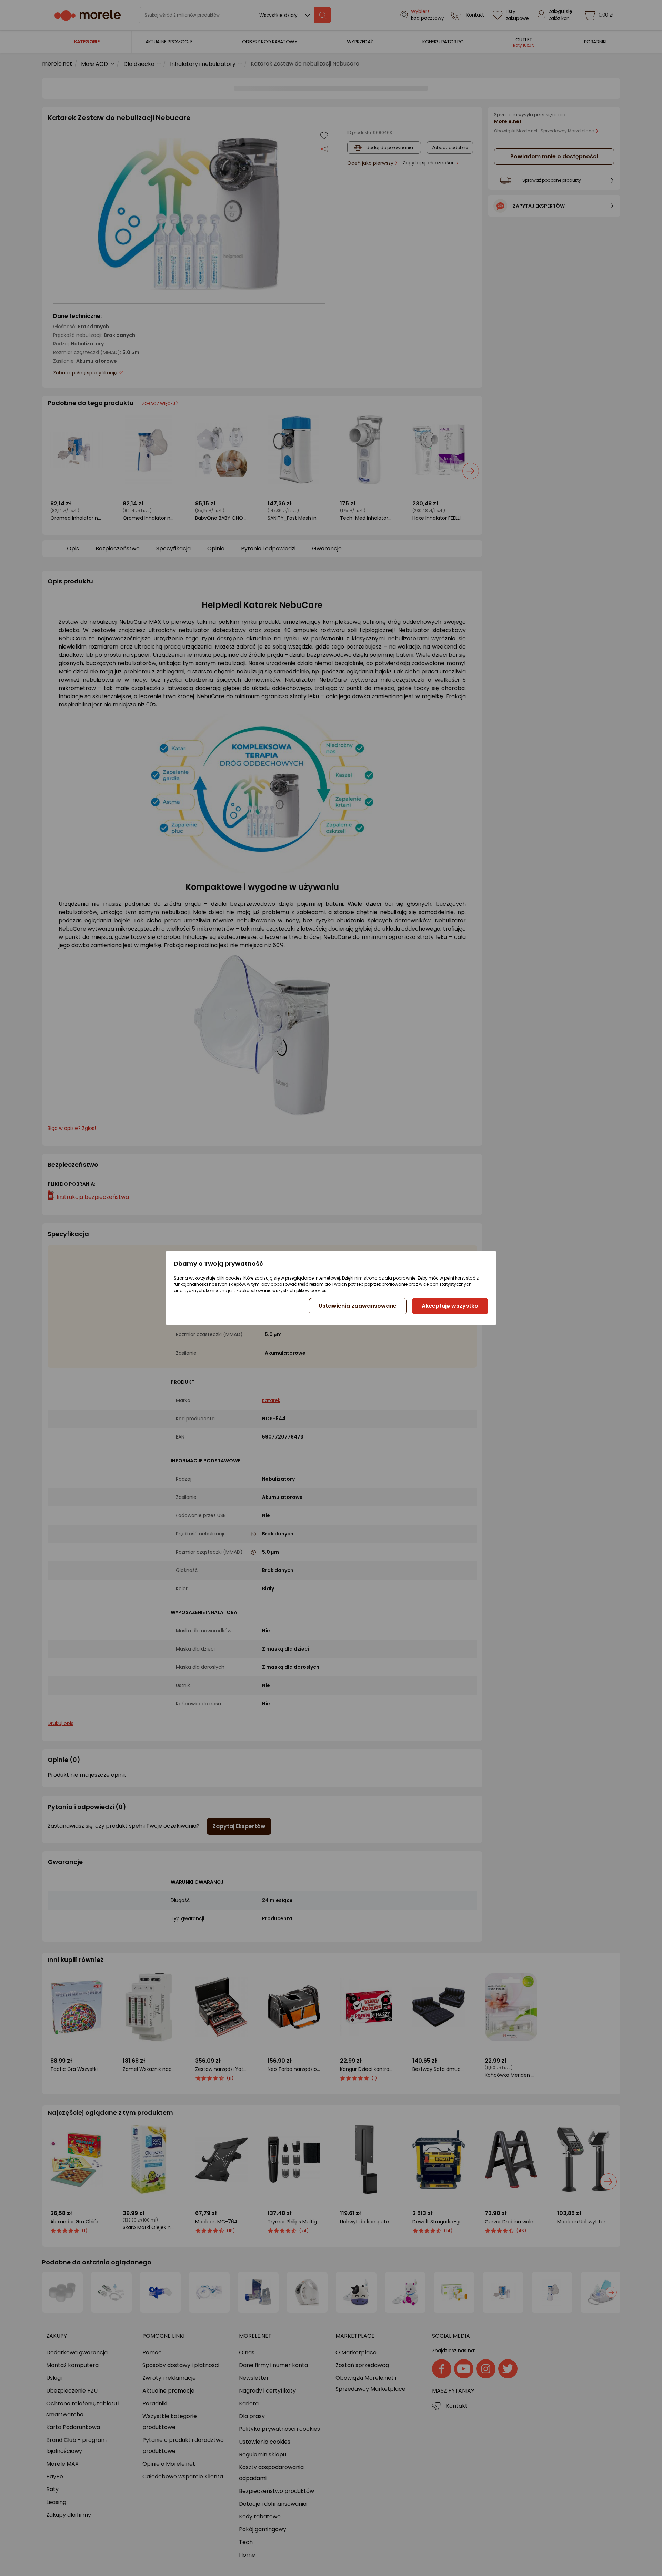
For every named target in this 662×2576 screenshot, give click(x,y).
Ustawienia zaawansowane (358, 1306)
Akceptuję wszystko (450, 1306)
